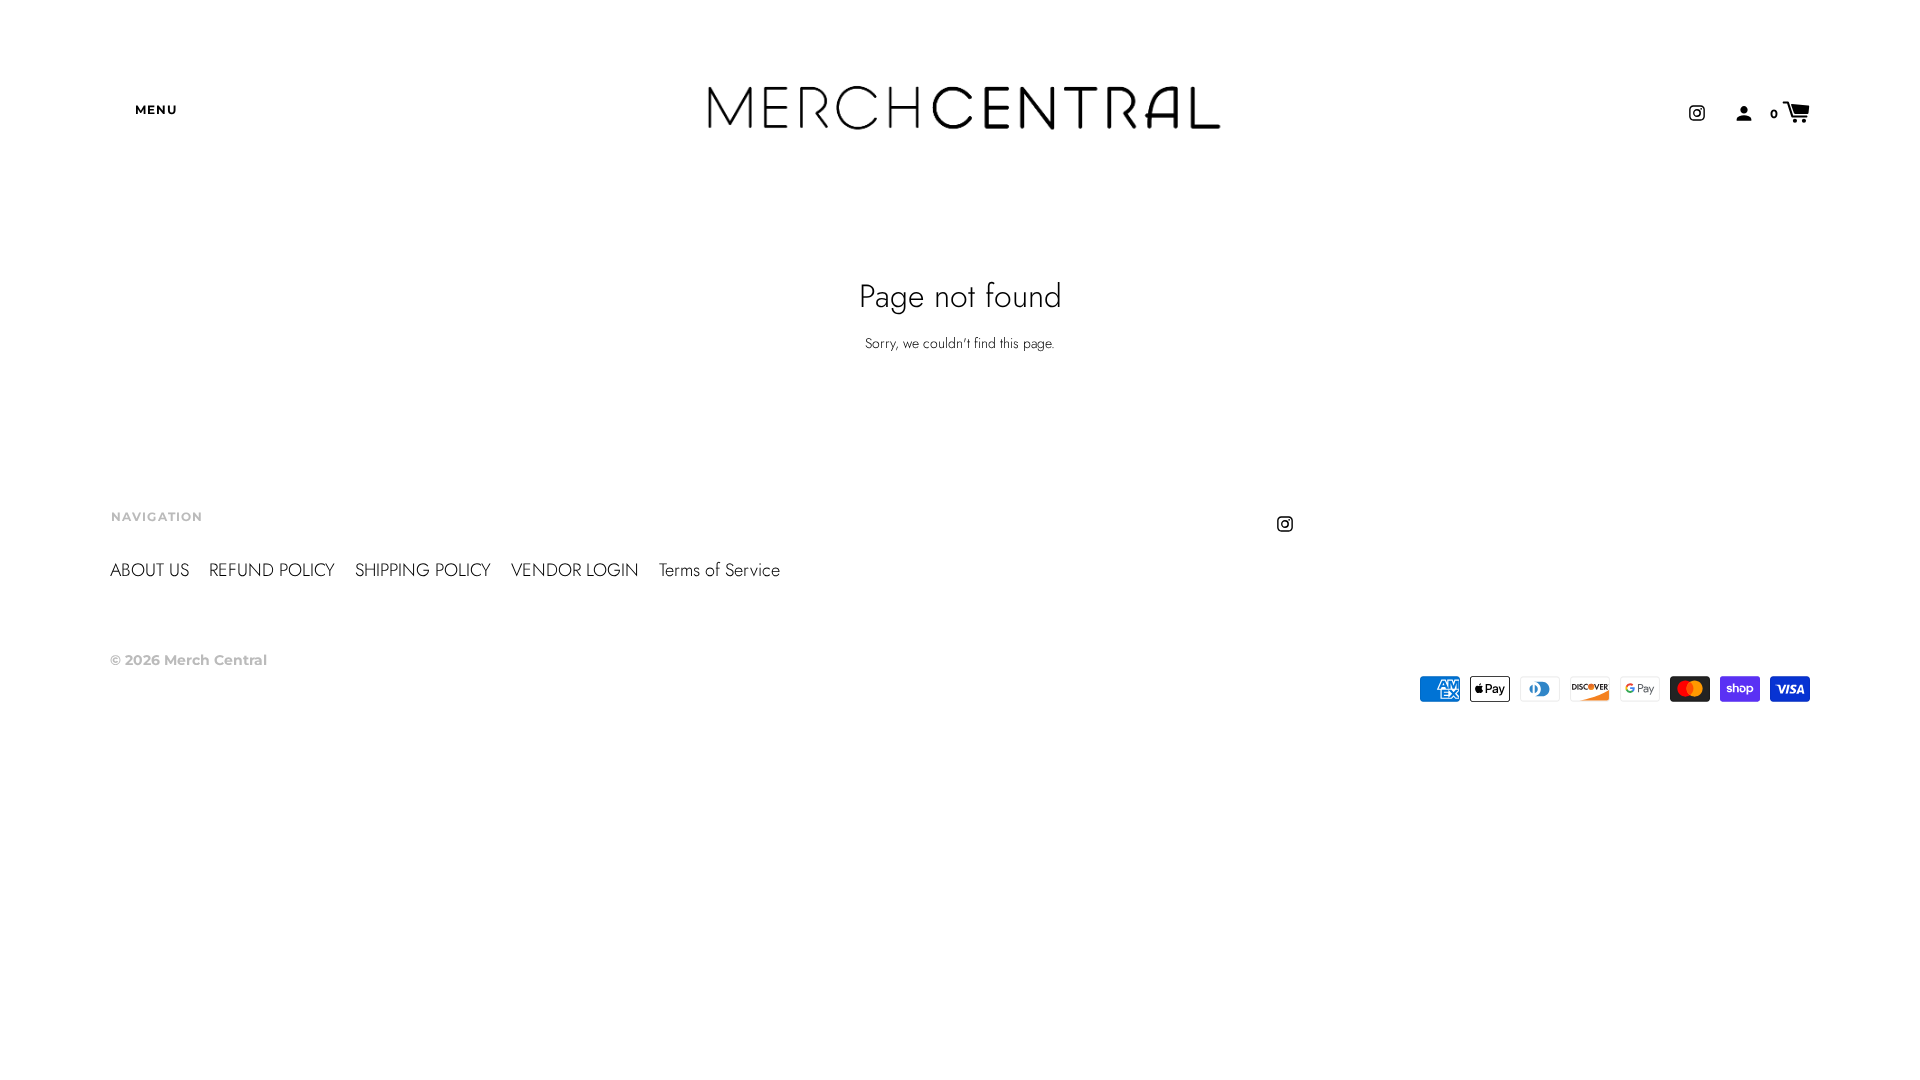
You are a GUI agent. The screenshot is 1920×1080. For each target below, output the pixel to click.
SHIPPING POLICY (423, 570)
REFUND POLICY (272, 570)
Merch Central (215, 660)
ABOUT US (149, 570)
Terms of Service (719, 570)
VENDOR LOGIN (575, 570)
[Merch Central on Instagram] (1697, 111)
